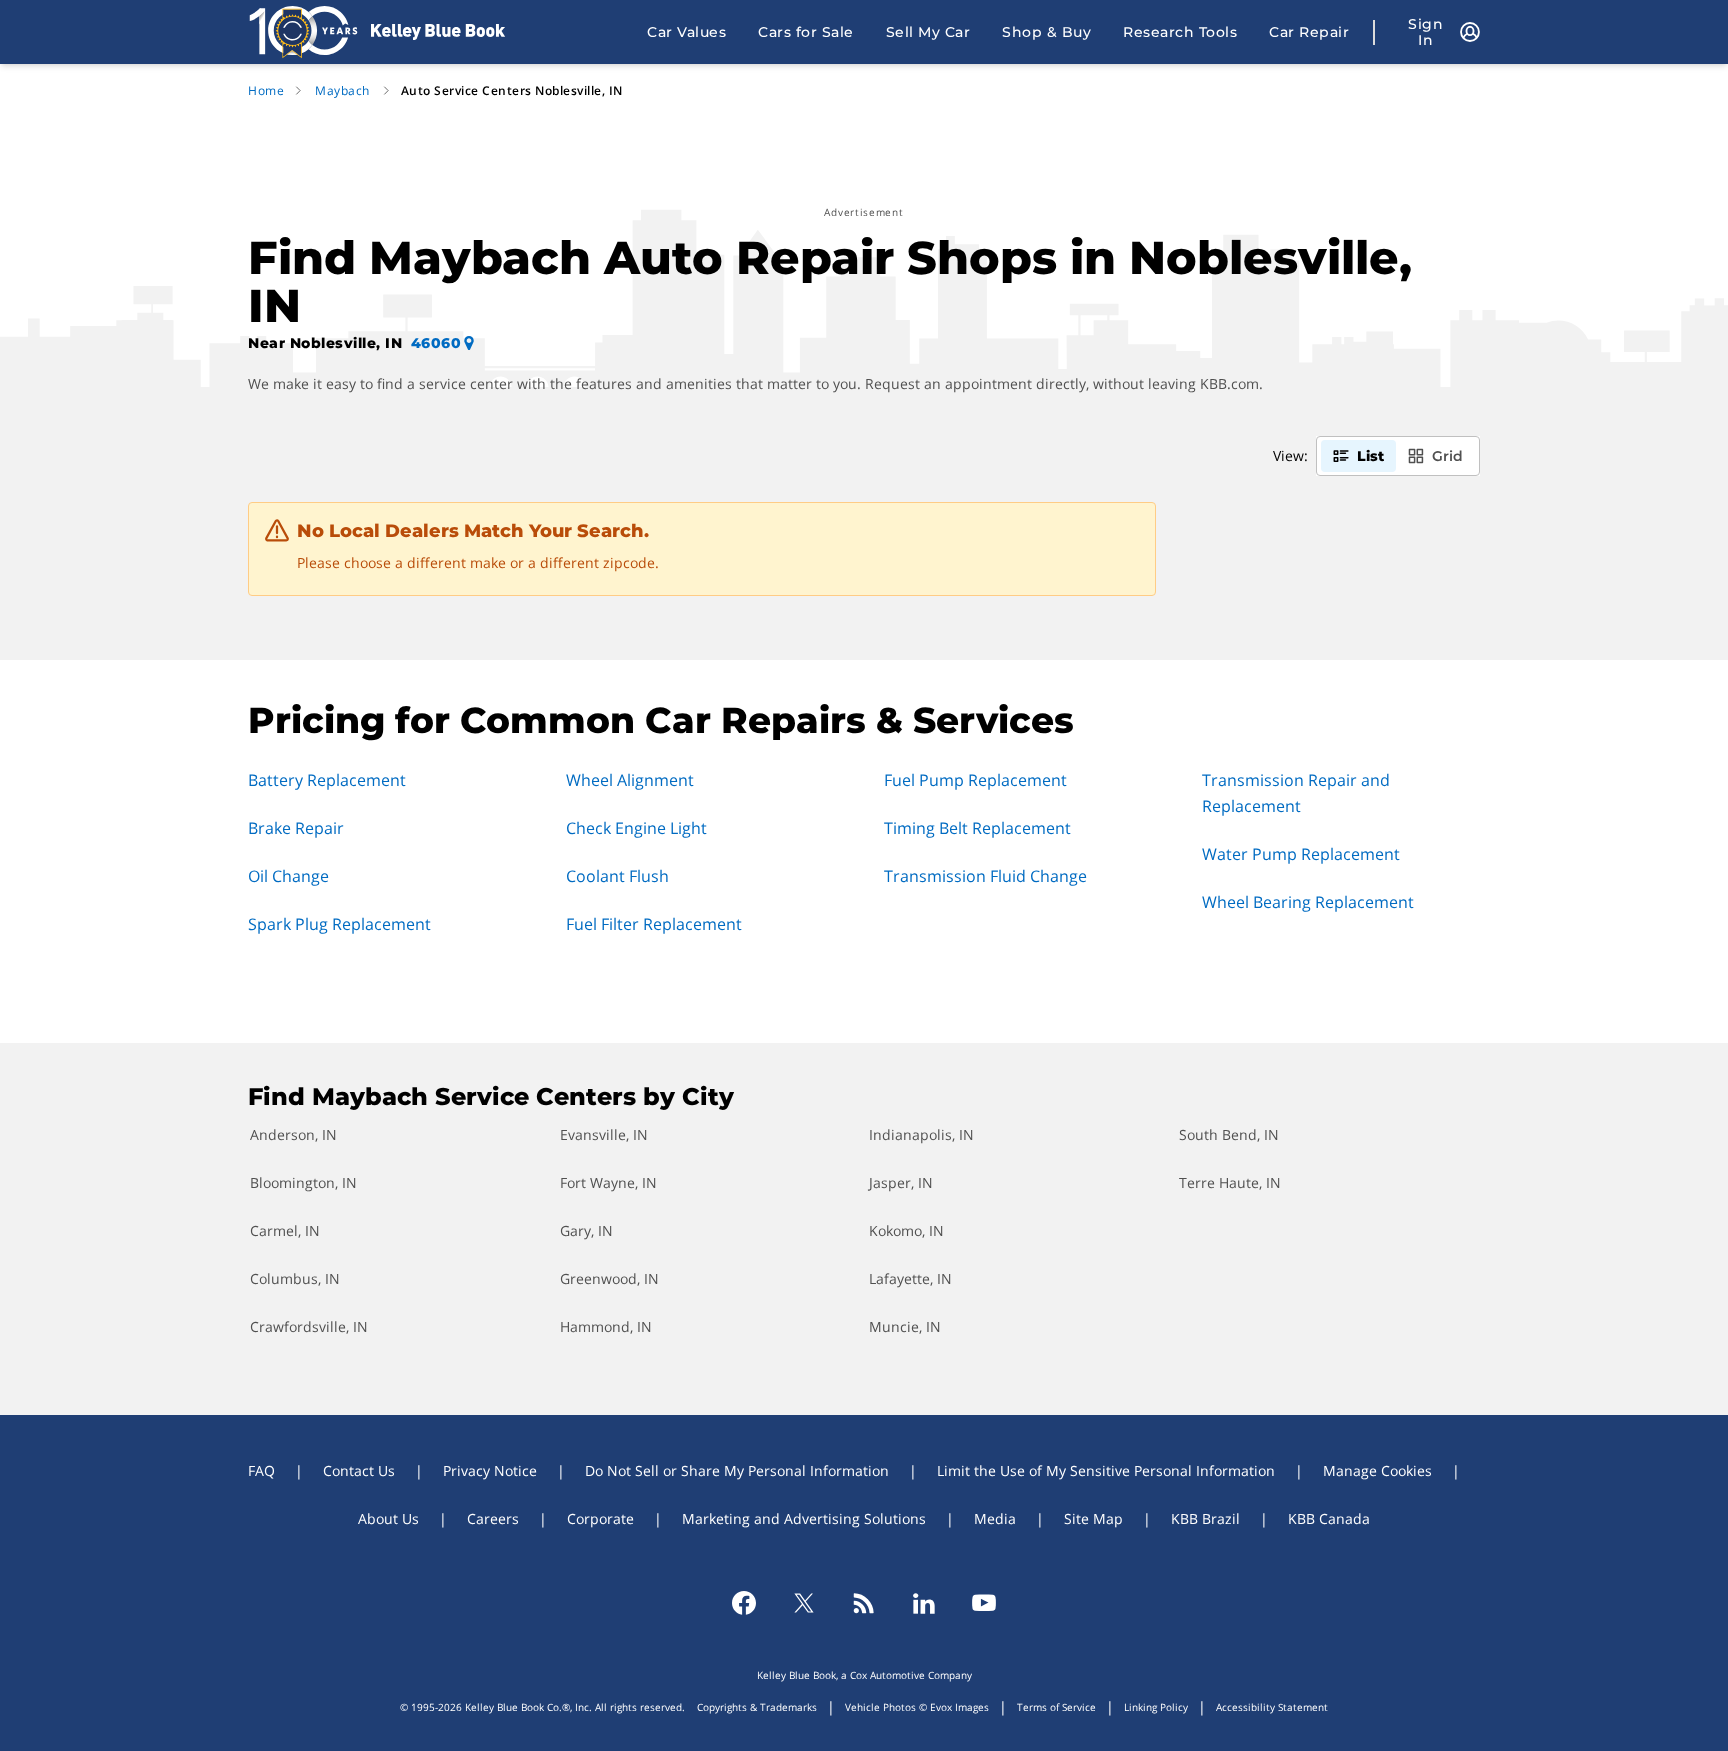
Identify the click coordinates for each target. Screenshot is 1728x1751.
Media (995, 1518)
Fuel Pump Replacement (975, 780)
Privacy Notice (490, 1470)
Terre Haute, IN (1230, 1182)
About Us (388, 1518)
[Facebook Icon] (744, 1603)
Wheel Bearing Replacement (1308, 902)
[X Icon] (804, 1603)
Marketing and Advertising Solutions (804, 1518)
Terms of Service (1056, 1707)
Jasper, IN (901, 1182)
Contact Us (359, 1470)
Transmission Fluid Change (985, 876)
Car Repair (1309, 32)
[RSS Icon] (864, 1603)
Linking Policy (1156, 1707)
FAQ (261, 1470)
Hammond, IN (606, 1326)
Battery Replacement (327, 780)
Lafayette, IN (910, 1278)
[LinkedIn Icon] (924, 1603)
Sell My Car (928, 32)
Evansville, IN (604, 1134)
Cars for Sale (806, 32)
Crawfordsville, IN (309, 1326)
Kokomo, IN (906, 1230)
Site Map (1093, 1518)
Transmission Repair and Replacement (1296, 793)
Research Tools (1180, 32)
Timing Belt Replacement (977, 828)
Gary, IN (586, 1230)
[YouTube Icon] (984, 1603)
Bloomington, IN (303, 1182)
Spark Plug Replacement (339, 924)
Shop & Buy (1046, 32)
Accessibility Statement (1272, 1707)
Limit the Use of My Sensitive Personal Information (1106, 1470)
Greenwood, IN (609, 1278)
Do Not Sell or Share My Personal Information (737, 1470)
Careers (493, 1518)
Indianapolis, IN (921, 1134)
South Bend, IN (1229, 1134)
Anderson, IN (293, 1134)
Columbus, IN (295, 1278)
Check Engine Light (636, 828)
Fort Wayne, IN (608, 1182)
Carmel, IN (285, 1230)
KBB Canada (1329, 1518)
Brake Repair (296, 828)
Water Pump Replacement (1301, 854)
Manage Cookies (1377, 1470)
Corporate (600, 1518)
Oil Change (288, 876)
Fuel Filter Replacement (654, 924)
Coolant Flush (617, 876)
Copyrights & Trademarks (757, 1707)
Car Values (686, 32)
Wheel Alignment (630, 780)
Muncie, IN (905, 1326)
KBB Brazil (1205, 1518)
